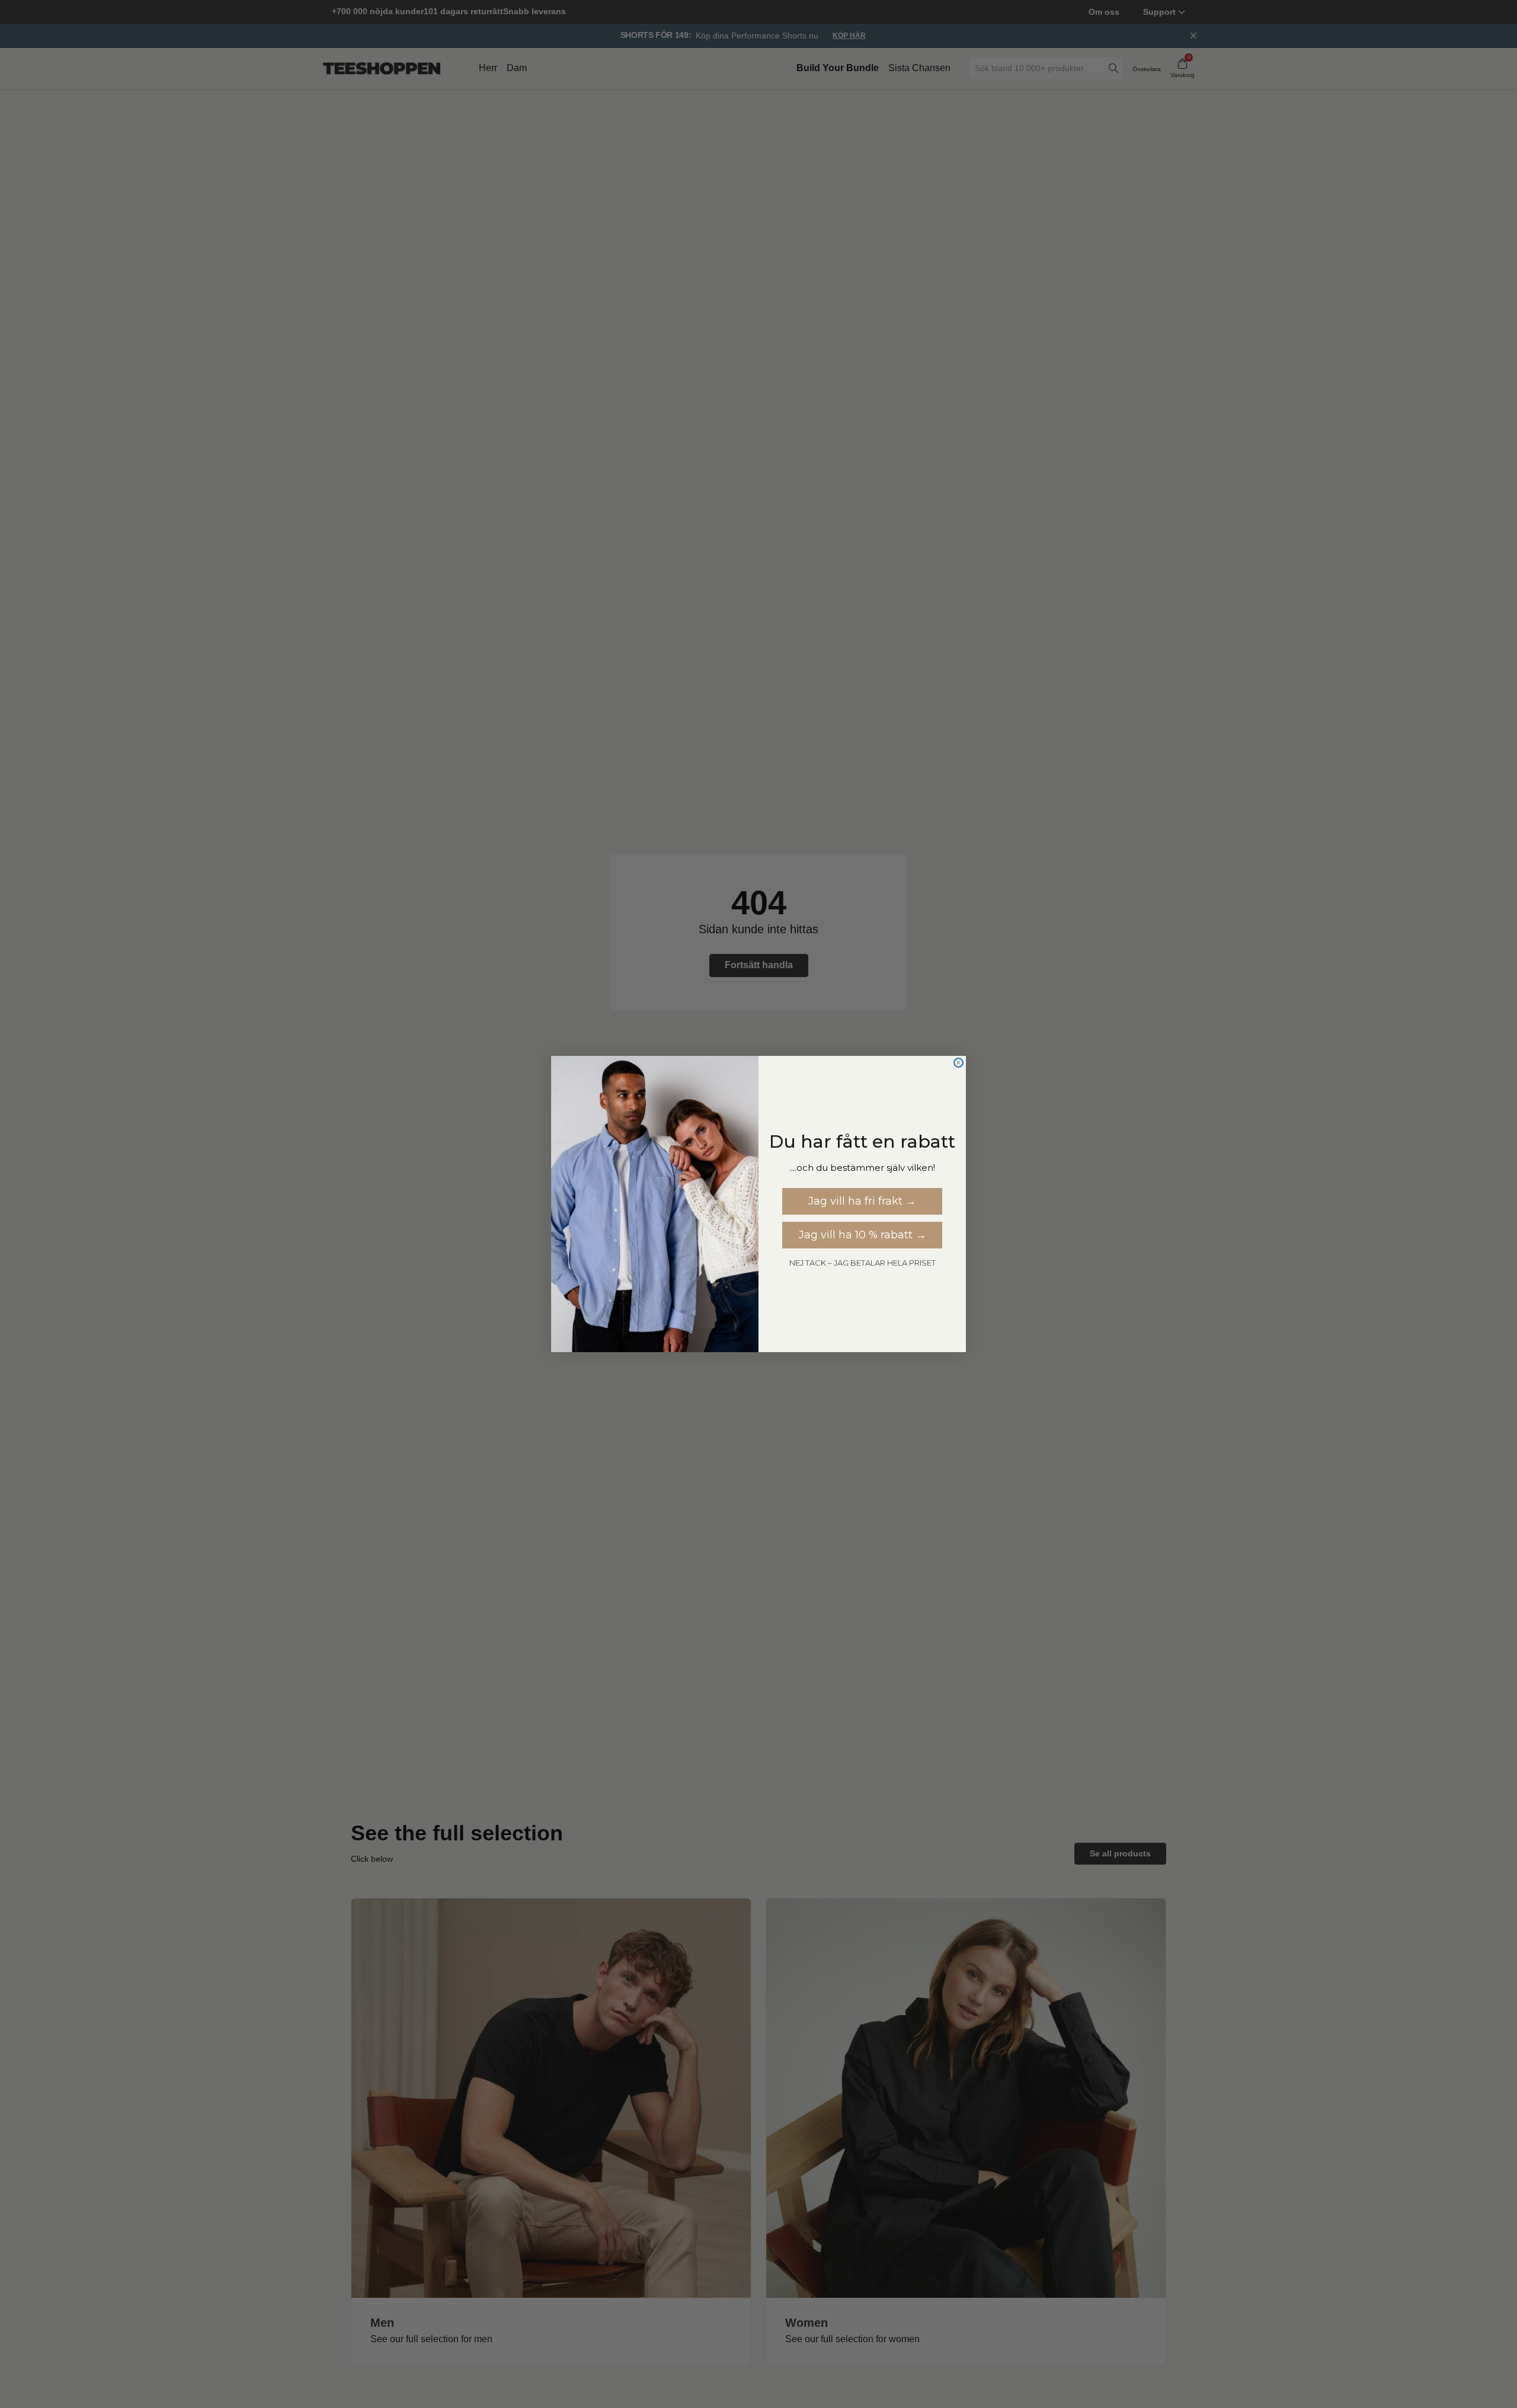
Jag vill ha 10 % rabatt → (862, 1235)
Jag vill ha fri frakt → (862, 1201)
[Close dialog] (958, 1063)
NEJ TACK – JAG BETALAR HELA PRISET (862, 1263)
